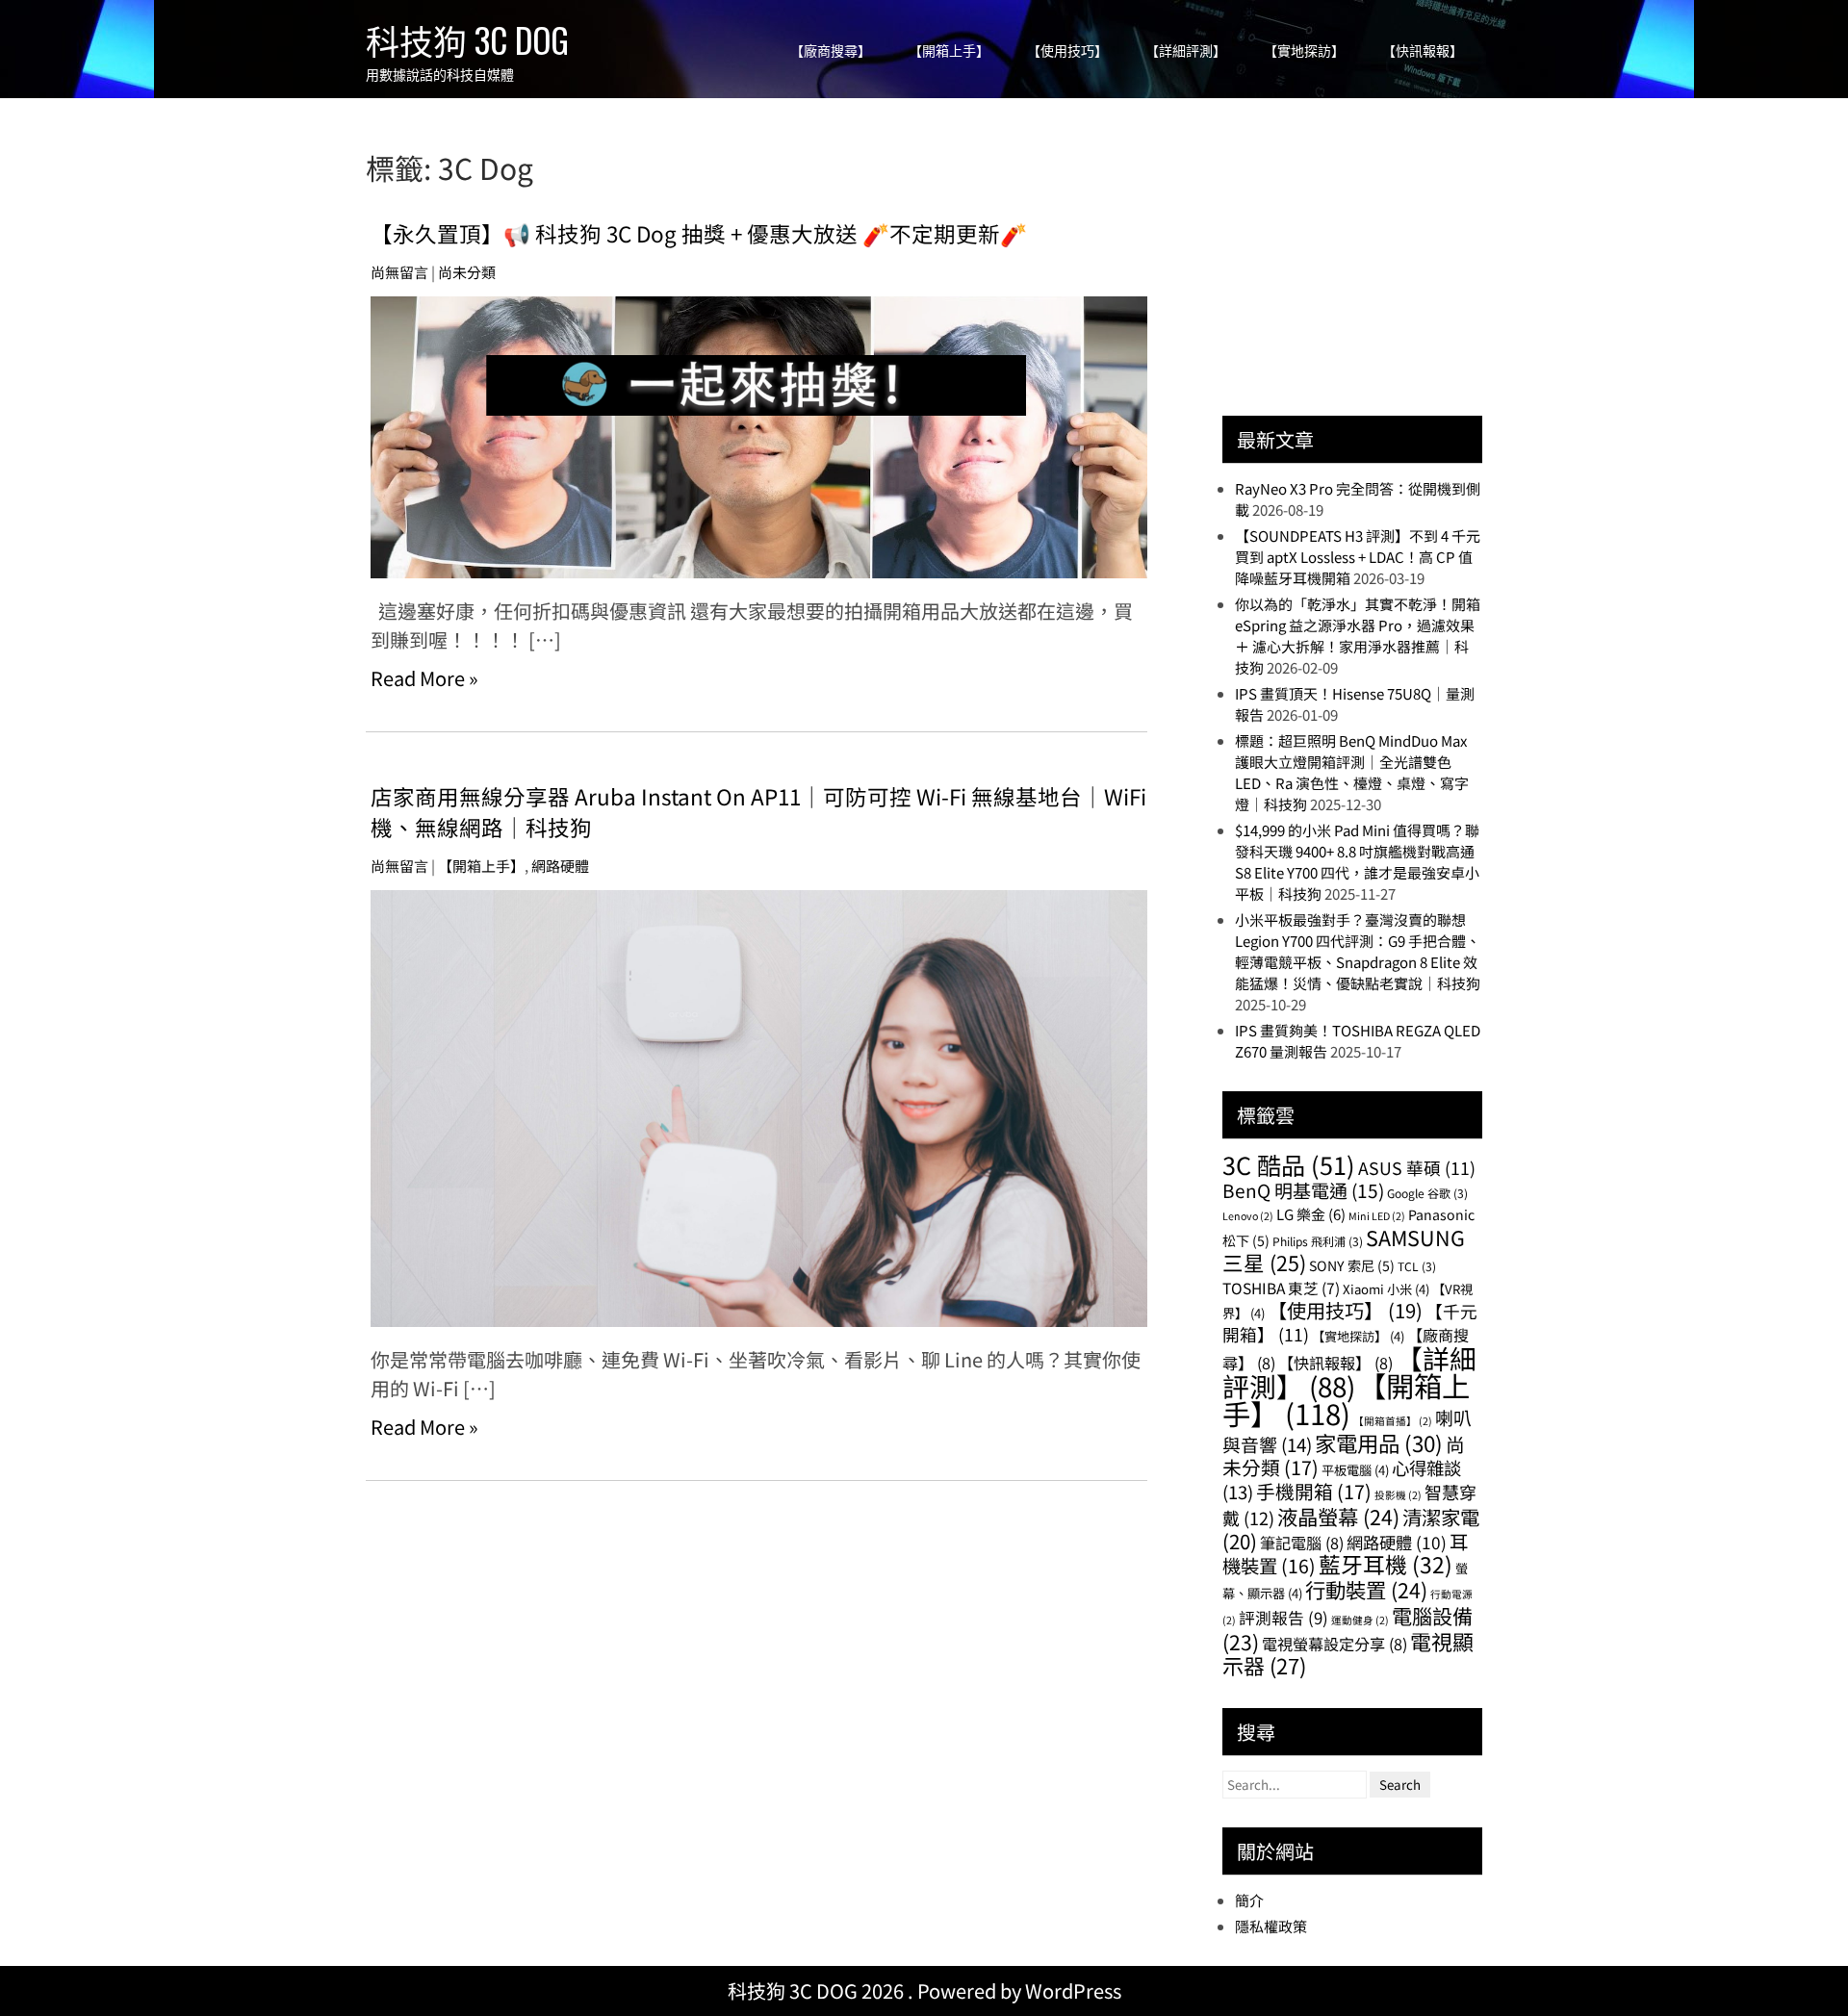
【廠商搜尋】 (831, 51)
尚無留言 (399, 272)
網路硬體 (560, 866)
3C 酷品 (1289, 1164)
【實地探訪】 (1304, 51)
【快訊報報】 (1423, 51)
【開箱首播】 (1393, 1421)
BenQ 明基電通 (1303, 1190)
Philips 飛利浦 (1318, 1241)
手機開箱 (1314, 1491)
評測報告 (1283, 1618)
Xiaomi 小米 (1386, 1289)
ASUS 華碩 (1417, 1168)
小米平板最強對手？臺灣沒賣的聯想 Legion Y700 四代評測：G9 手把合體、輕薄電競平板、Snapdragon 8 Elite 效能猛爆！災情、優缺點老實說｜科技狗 (1358, 951)
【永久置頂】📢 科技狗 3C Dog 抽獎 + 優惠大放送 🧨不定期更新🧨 (699, 233)
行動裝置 (1366, 1589)
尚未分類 (467, 272)
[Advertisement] (1367, 267)
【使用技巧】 (1067, 51)
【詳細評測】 (1186, 51)
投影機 (1398, 1495)
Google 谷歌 (1427, 1193)
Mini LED (1377, 1216)
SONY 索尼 (1352, 1265)
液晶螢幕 (1338, 1516)
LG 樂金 (1311, 1214)
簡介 (1249, 1900)
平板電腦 (1355, 1470)
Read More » (424, 678)
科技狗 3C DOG (467, 39)
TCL (1417, 1266)
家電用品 (1379, 1442)
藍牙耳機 (1386, 1564)
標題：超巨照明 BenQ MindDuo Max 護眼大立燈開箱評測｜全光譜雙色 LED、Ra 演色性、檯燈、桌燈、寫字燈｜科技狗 (1352, 772)
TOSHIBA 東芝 (1281, 1288)
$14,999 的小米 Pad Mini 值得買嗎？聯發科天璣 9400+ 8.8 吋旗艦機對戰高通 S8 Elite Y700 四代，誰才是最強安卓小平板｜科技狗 (1357, 862)
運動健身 (1360, 1620)
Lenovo (1248, 1216)
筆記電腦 (1302, 1543)
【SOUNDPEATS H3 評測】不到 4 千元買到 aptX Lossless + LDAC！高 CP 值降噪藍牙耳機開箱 (1358, 557)
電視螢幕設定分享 (1335, 1644)
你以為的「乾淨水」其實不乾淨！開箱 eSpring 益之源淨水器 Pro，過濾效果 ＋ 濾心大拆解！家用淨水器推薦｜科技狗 (1358, 636)
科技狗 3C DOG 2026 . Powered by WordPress (924, 1990)
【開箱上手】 (949, 51)
